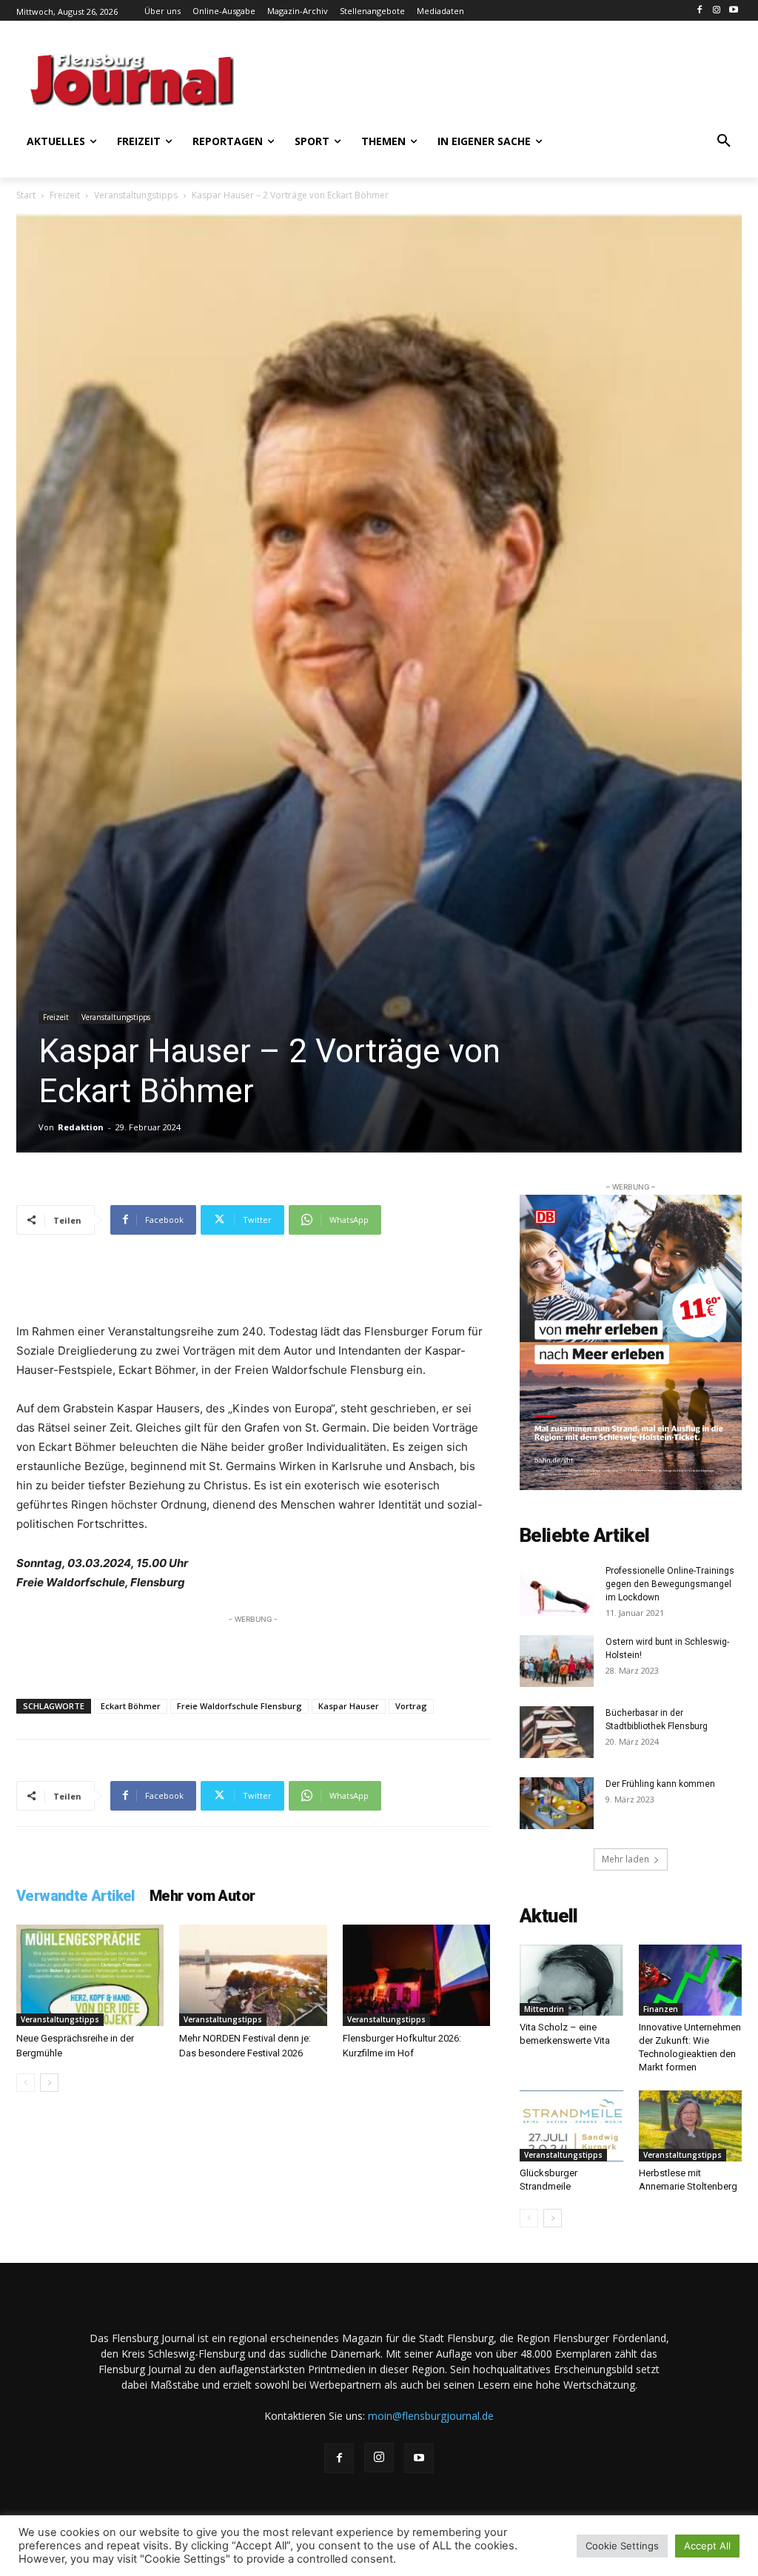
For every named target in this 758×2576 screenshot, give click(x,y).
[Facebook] (700, 11)
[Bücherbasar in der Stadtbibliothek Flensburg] (557, 1732)
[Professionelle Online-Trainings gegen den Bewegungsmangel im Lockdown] (557, 1590)
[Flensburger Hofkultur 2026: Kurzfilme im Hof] (416, 1975)
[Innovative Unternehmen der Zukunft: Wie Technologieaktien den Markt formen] (691, 1980)
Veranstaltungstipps (136, 195)
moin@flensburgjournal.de (431, 2416)
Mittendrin (544, 2009)
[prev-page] (26, 2083)
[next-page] (49, 2083)
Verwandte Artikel (76, 1896)
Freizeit (65, 195)
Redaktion (81, 1127)
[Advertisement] (438, 78)
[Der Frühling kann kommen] (557, 1803)
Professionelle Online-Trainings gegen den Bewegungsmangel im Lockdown (670, 1584)
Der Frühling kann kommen (660, 1784)
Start (26, 195)
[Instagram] (716, 11)
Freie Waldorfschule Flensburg (239, 1706)
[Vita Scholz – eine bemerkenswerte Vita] (571, 1980)
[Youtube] (733, 11)
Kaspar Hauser (349, 1706)
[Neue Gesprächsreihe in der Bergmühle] (90, 1975)
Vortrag (411, 1706)
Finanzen (661, 2009)
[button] (724, 141)
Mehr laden (625, 1859)
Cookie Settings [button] (622, 2546)
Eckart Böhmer (131, 1706)
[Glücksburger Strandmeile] (571, 2126)
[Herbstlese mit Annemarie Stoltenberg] (691, 2126)
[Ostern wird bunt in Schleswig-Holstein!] (557, 1661)
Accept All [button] (707, 2546)
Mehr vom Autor (202, 1896)
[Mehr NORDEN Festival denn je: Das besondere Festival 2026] (253, 1975)
